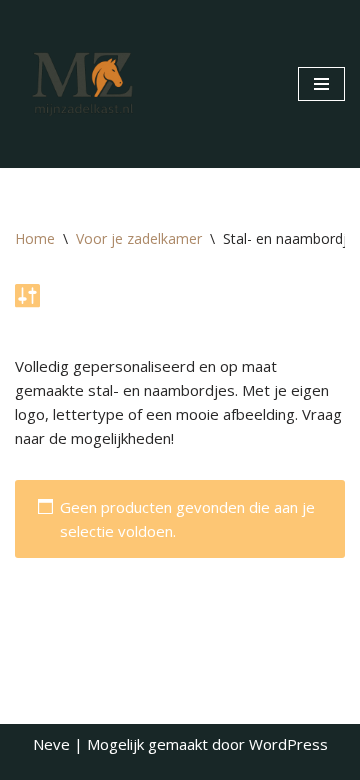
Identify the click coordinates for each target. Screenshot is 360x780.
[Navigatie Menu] (321, 84)
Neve (51, 744)
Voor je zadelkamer (139, 238)
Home (35, 238)
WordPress (288, 744)
